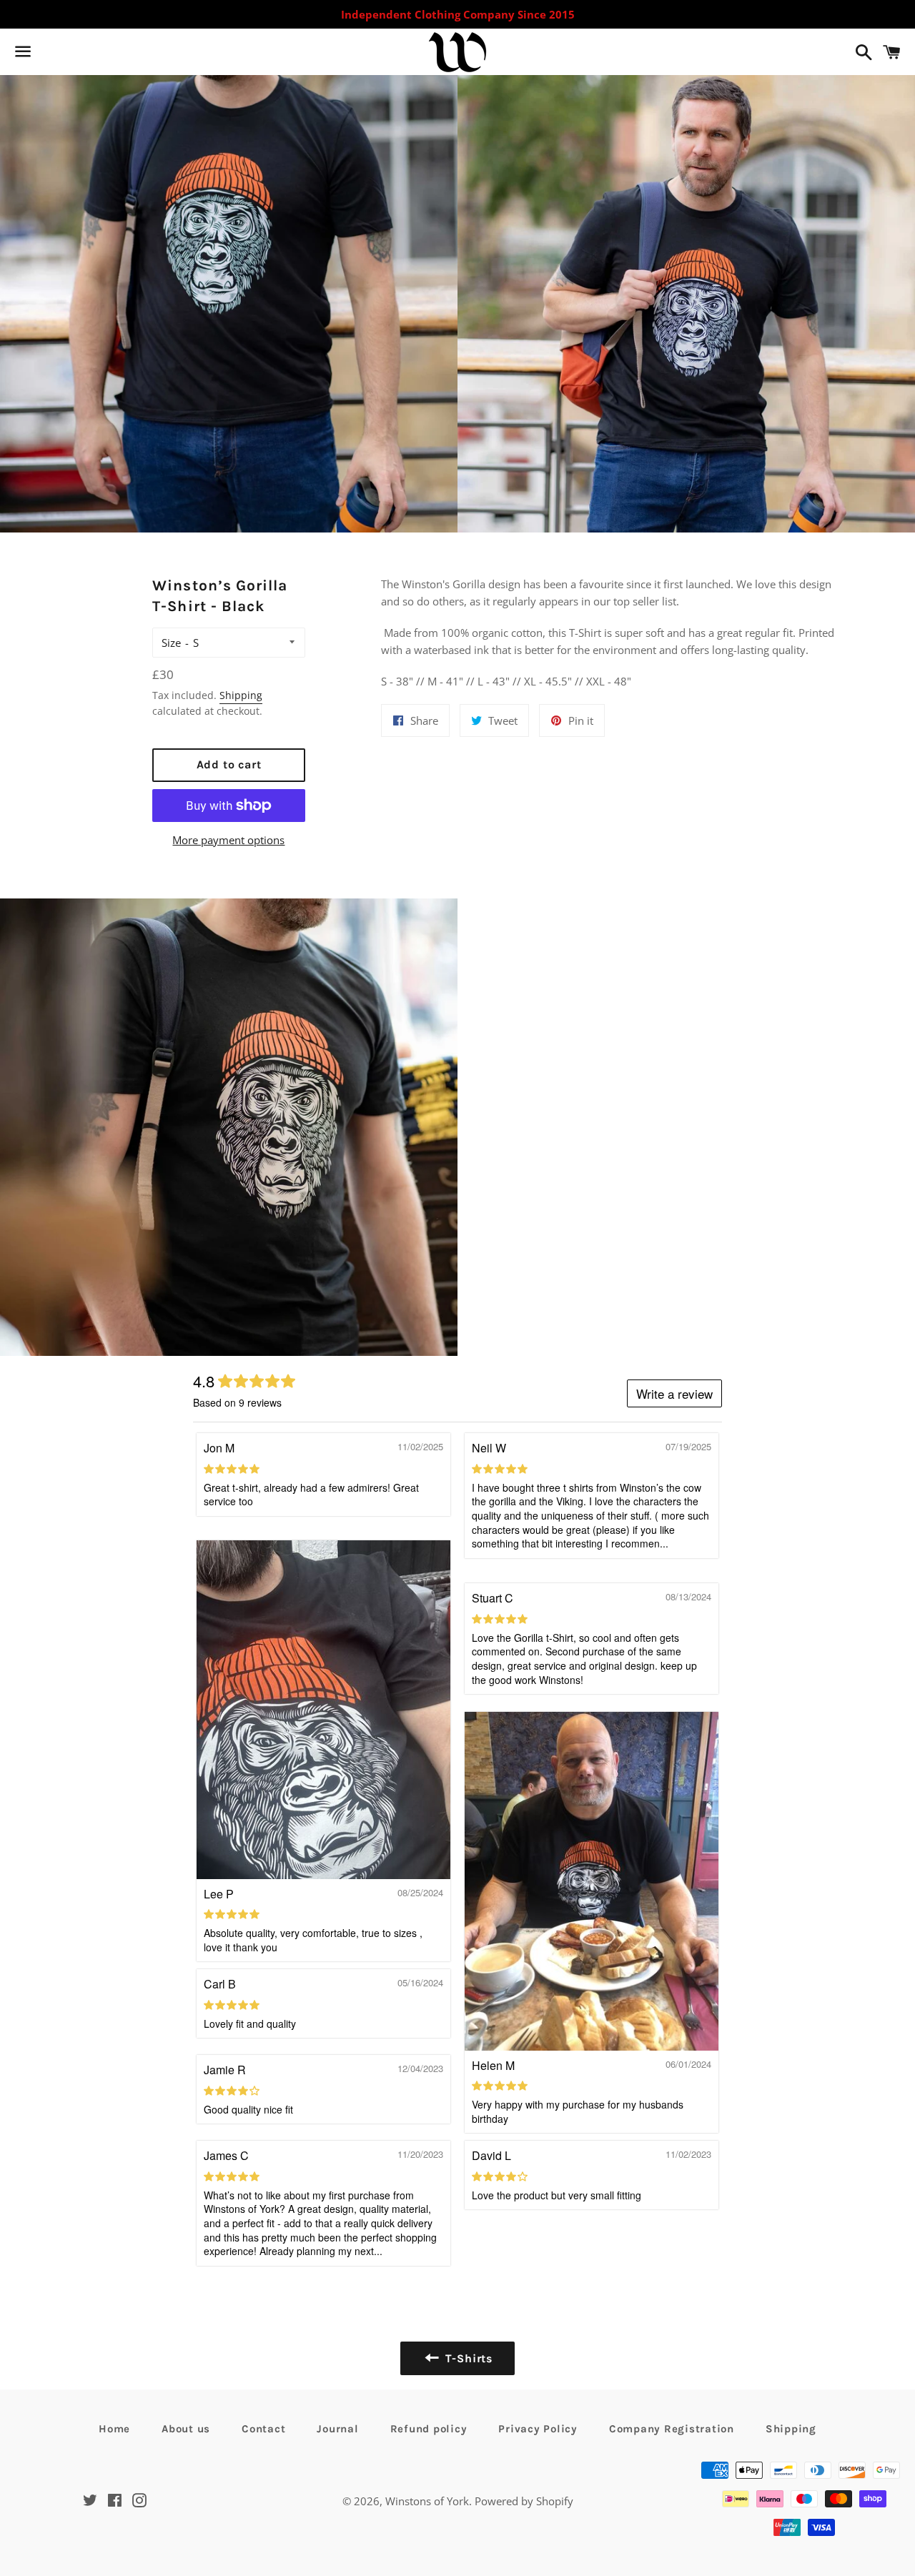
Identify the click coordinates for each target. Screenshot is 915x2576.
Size (171, 643)
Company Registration (672, 2429)
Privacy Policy (538, 2429)
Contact (263, 2429)
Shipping (241, 695)
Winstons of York (427, 2501)
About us (186, 2429)
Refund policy (429, 2429)
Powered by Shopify (524, 2501)
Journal (337, 2429)
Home (114, 2429)
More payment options (228, 840)
